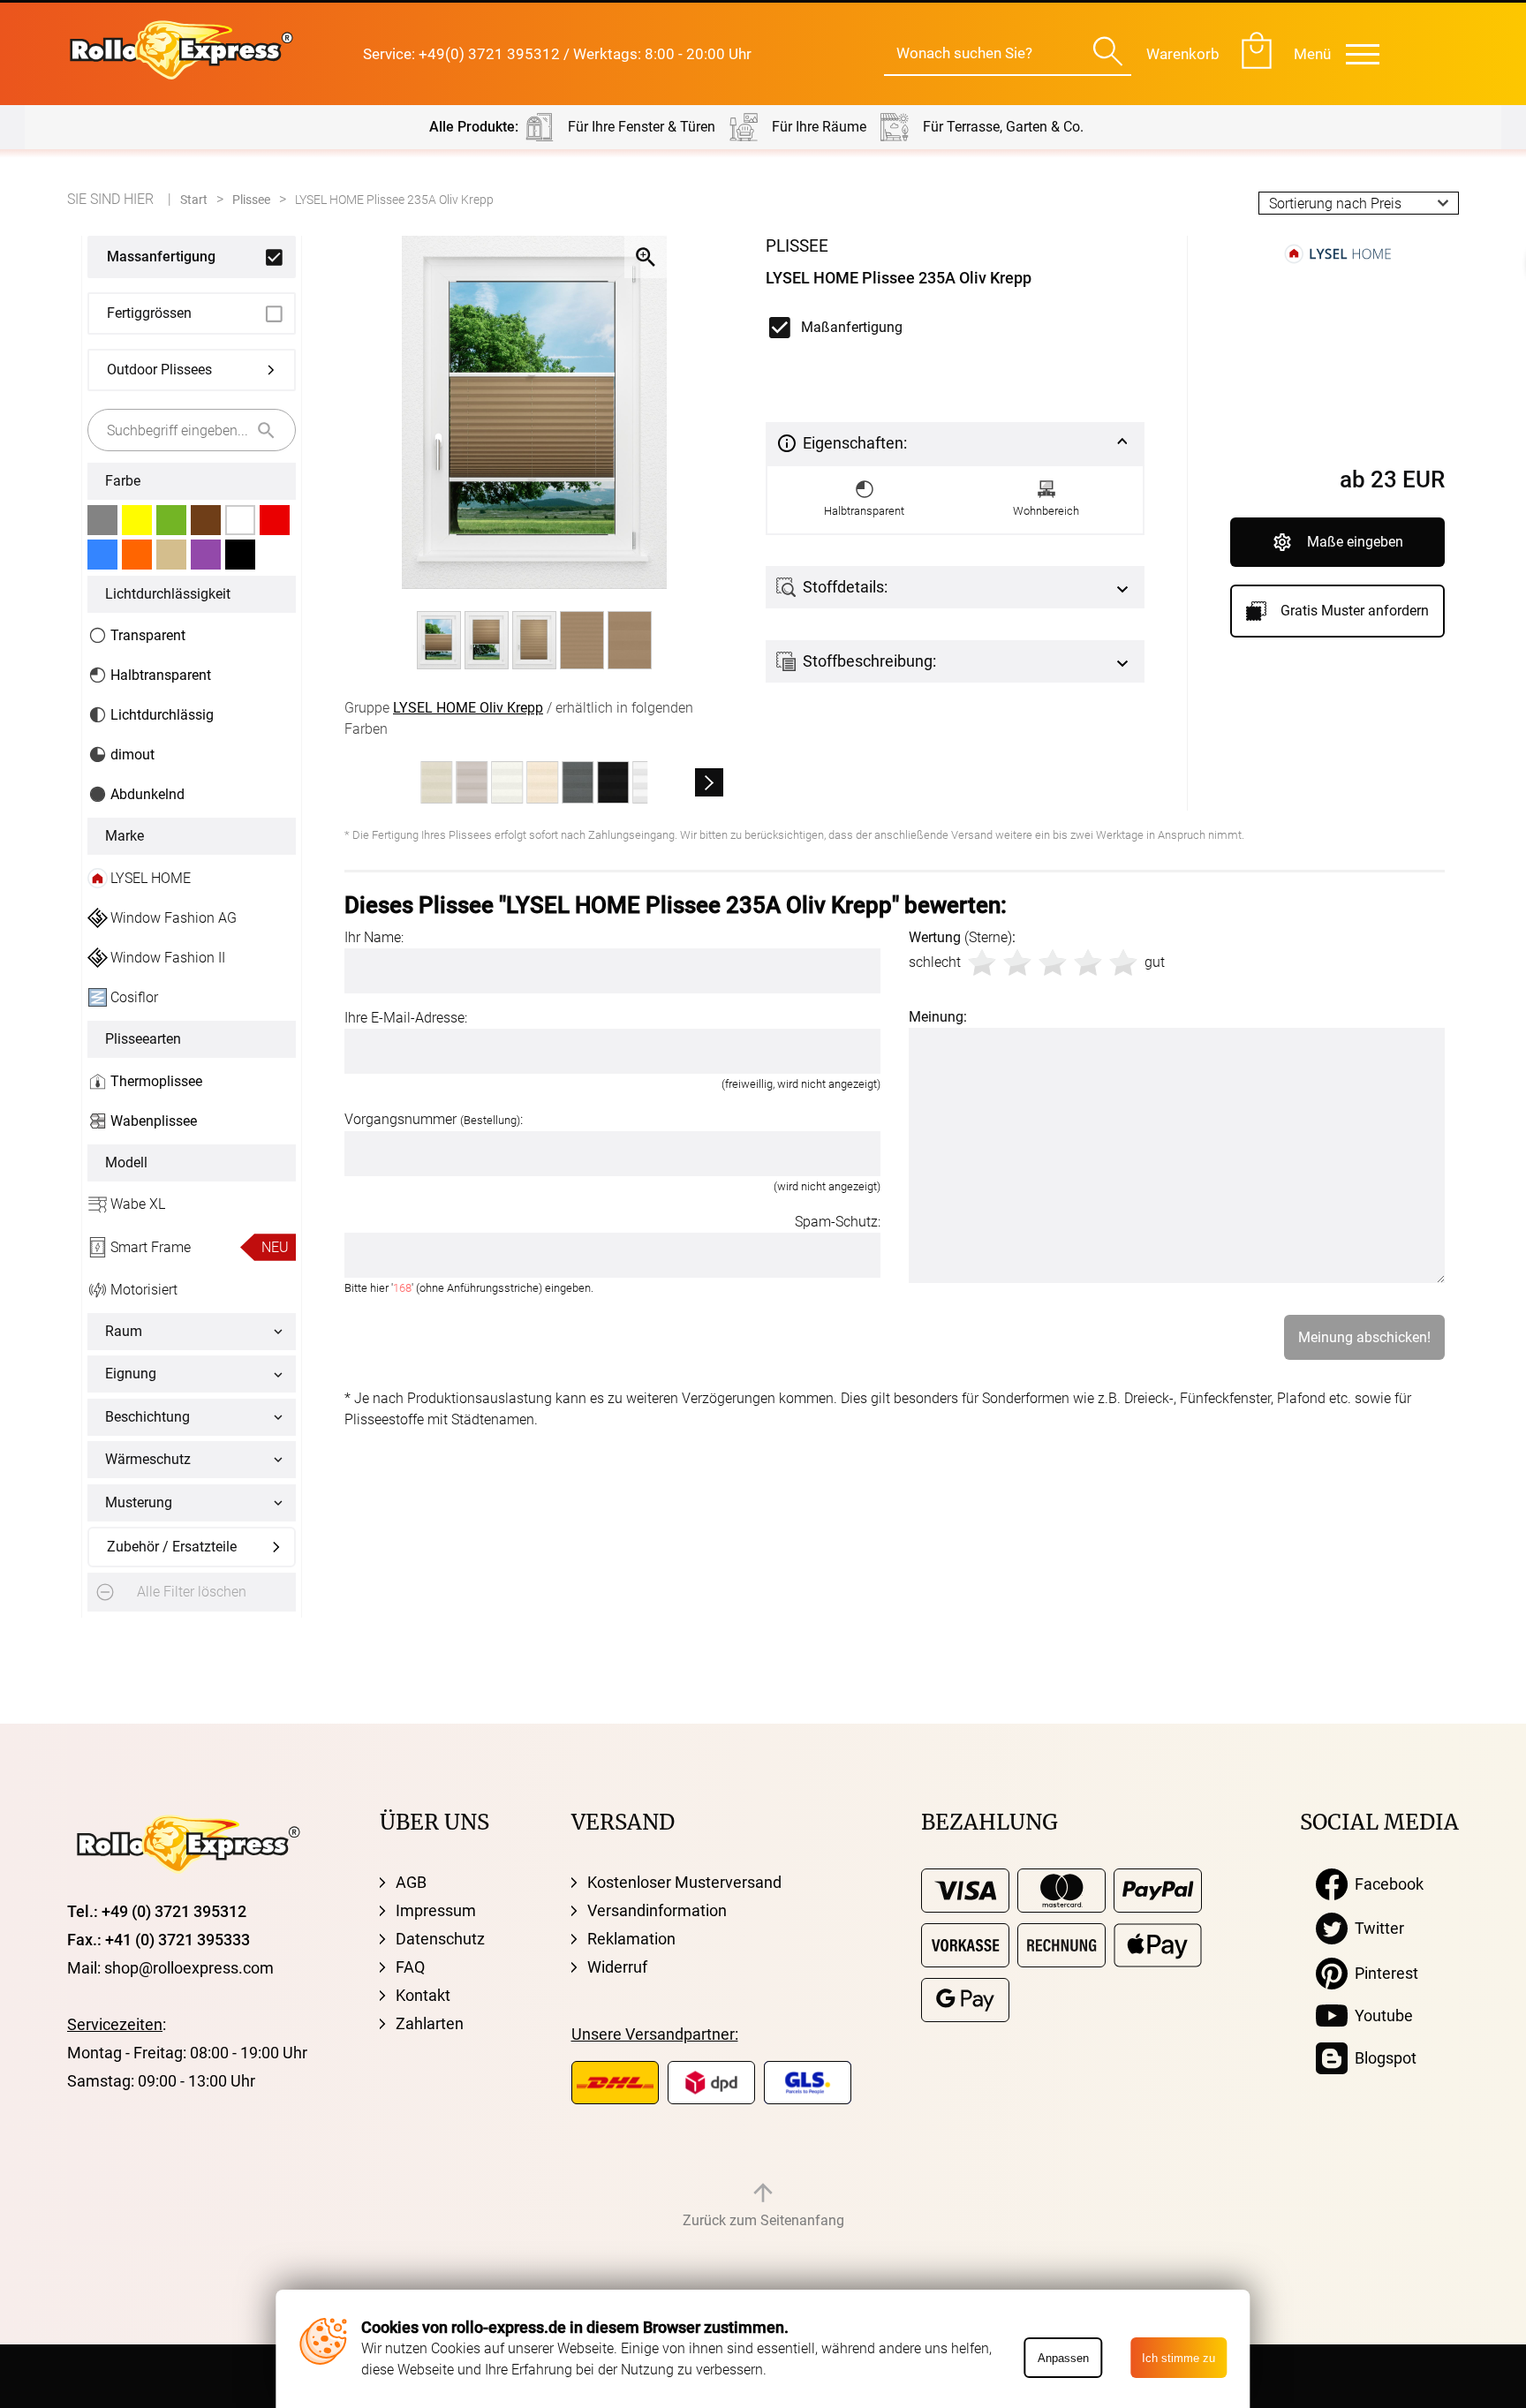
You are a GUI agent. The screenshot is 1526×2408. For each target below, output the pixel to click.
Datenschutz (440, 1939)
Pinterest (1383, 1973)
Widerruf (617, 1967)
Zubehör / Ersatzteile (172, 1547)
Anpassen (1063, 2358)
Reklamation (631, 1939)
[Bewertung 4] (1088, 962)
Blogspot (1382, 2058)
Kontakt (423, 1995)
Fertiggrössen (149, 313)
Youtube (1380, 2015)
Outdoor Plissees (159, 370)
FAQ (410, 1967)
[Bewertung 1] (982, 962)
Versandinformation (657, 1910)
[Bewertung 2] (1017, 962)
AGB (411, 1882)
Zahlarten (430, 2023)
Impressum (436, 1910)
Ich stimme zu (1178, 2358)
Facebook (1386, 1884)
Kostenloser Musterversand (684, 1882)
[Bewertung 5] (1123, 962)
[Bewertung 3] (1053, 962)
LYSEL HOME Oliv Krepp (468, 708)
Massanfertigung (161, 257)
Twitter (1376, 1928)
